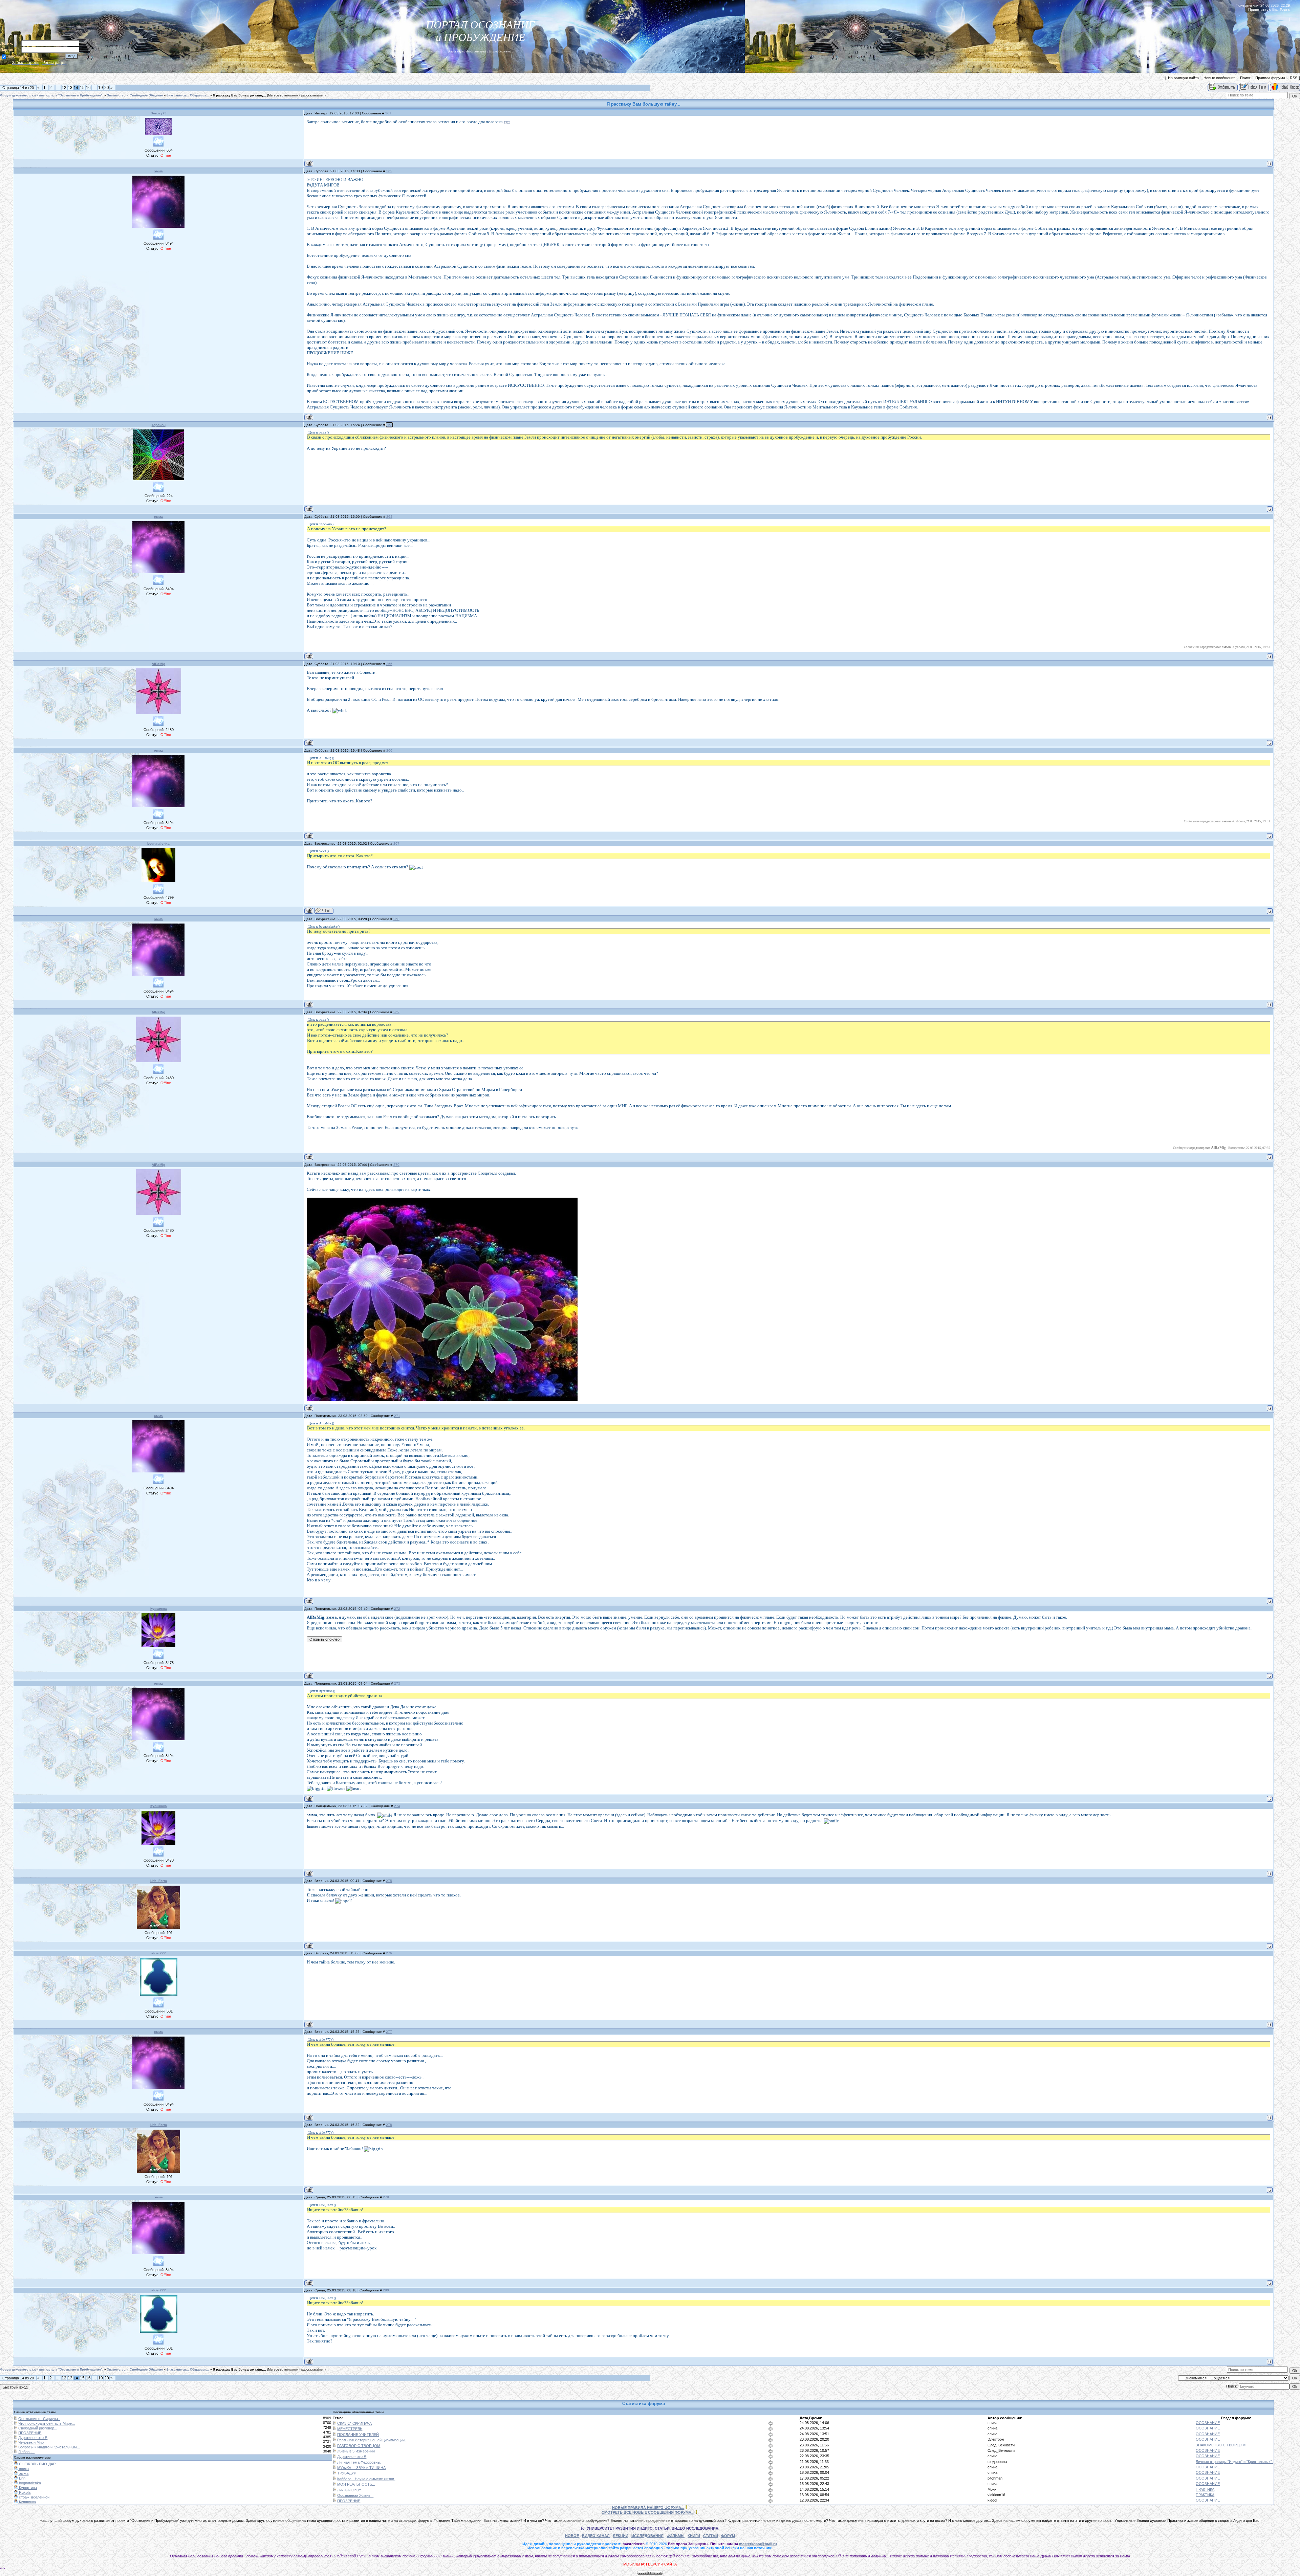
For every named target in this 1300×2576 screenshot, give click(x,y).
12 (64, 88)
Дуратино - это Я (33, 2438)
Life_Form (159, 1881)
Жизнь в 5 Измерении (356, 2451)
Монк (992, 2489)
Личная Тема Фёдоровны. (359, 2462)
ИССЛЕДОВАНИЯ (647, 2536)
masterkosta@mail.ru (758, 2544)
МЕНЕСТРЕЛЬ (350, 2429)
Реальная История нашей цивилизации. (371, 2440)
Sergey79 (159, 113)
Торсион (159, 425)
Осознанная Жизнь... (355, 2495)
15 (82, 88)
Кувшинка (159, 1609)
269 (396, 1012)
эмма (158, 171)
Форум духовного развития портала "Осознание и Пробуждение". (52, 95)
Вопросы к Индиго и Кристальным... (49, 2447)
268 (396, 919)
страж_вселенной (34, 2497)
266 (389, 750)
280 (386, 2290)
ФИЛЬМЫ (676, 2536)
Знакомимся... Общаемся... (188, 95)
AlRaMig (158, 664)
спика (992, 2423)
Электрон (996, 2439)
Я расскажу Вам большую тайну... (240, 95)
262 (389, 171)
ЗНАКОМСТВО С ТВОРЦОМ (1221, 2445)
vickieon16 (996, 2495)
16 (88, 88)
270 (396, 1165)
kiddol (992, 2500)
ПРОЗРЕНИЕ (30, 2433)
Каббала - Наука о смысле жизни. (366, 2479)
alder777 (159, 1953)
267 (396, 843)
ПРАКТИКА (1205, 2489)
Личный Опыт (349, 2490)
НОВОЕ (572, 2536)
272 (397, 1609)
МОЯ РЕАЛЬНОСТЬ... (356, 2484)
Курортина (27, 2488)
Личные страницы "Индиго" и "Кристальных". (1234, 2462)
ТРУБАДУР (347, 2473)
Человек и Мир (31, 2442)
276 (389, 1953)
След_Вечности (1001, 2445)
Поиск (1245, 78)
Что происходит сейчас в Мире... (47, 2423)
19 (101, 88)
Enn (22, 2478)
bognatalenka (158, 843)
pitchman (995, 2478)
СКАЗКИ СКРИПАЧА (354, 2423)
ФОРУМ (728, 2536)
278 (389, 2125)
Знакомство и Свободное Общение (135, 95)
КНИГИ (694, 2536)
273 (397, 1683)
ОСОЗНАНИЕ (1208, 2423)
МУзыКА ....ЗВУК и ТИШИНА (361, 2468)
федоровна (997, 2462)
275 (389, 1881)
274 (397, 1806)
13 (70, 88)
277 (389, 2032)
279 (386, 2197)
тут (507, 122)
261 (388, 113)
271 (397, 1416)
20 (107, 88)
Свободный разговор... (38, 2428)
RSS (1294, 78)
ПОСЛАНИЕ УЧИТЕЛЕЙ (358, 2435)
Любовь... (26, 2452)
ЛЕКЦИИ (621, 2536)
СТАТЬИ (711, 2536)
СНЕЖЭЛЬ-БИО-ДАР (37, 2464)
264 (389, 517)
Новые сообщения (1219, 78)
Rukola (24, 2492)
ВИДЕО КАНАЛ (596, 2536)
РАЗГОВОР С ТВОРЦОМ (359, 2446)
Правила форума (1270, 78)
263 (389, 425)
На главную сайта (1183, 78)
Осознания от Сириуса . (39, 2419)
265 (389, 664)
